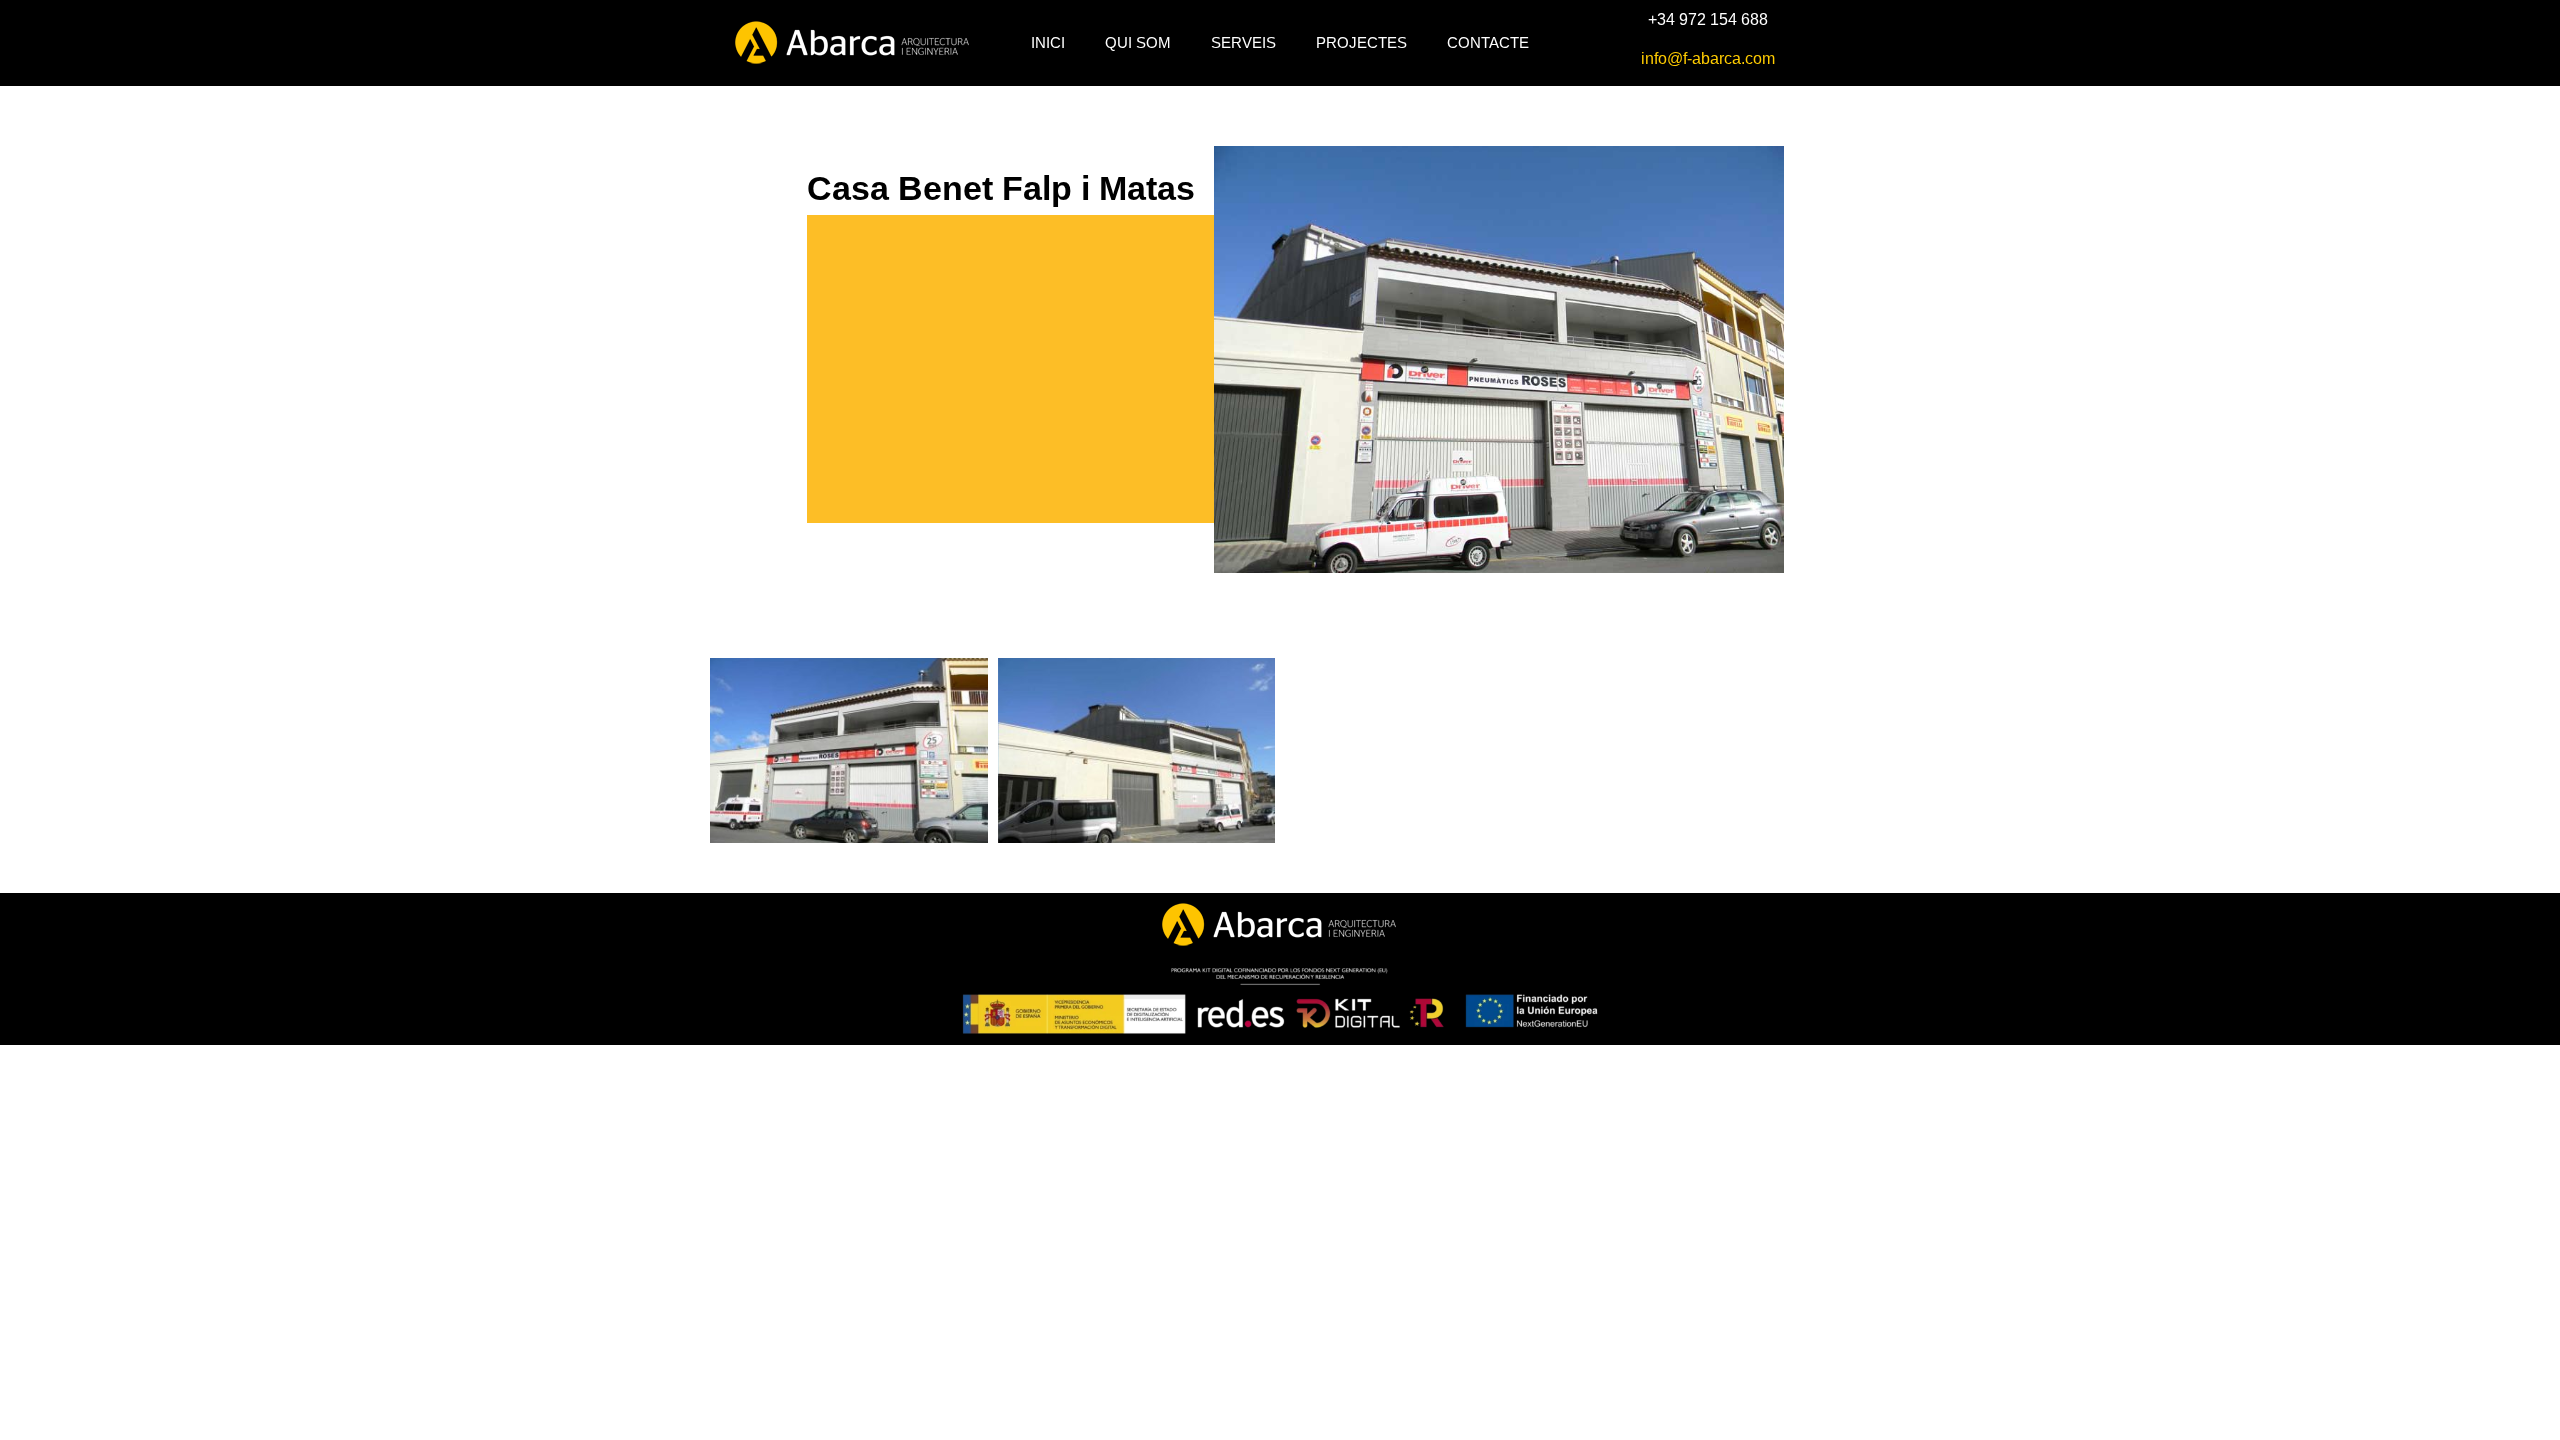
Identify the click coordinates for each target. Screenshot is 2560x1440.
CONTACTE (1488, 42)
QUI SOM (1138, 42)
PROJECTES (1361, 42)
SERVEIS (1243, 42)
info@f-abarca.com (1708, 58)
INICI (1048, 42)
